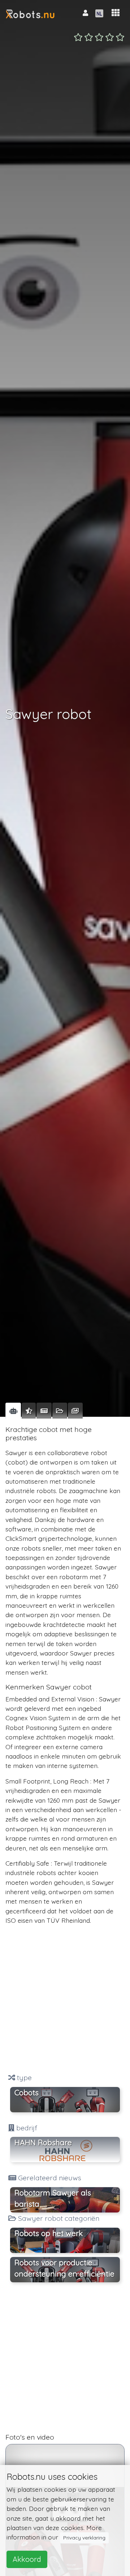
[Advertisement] (65, 1999)
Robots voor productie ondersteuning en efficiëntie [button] (64, 2268)
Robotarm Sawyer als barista (53, 2198)
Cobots (27, 2092)
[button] (116, 13)
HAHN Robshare (43, 2142)
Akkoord (27, 2559)
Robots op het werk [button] (49, 2233)
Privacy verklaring (84, 2538)
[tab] (13, 1411)
